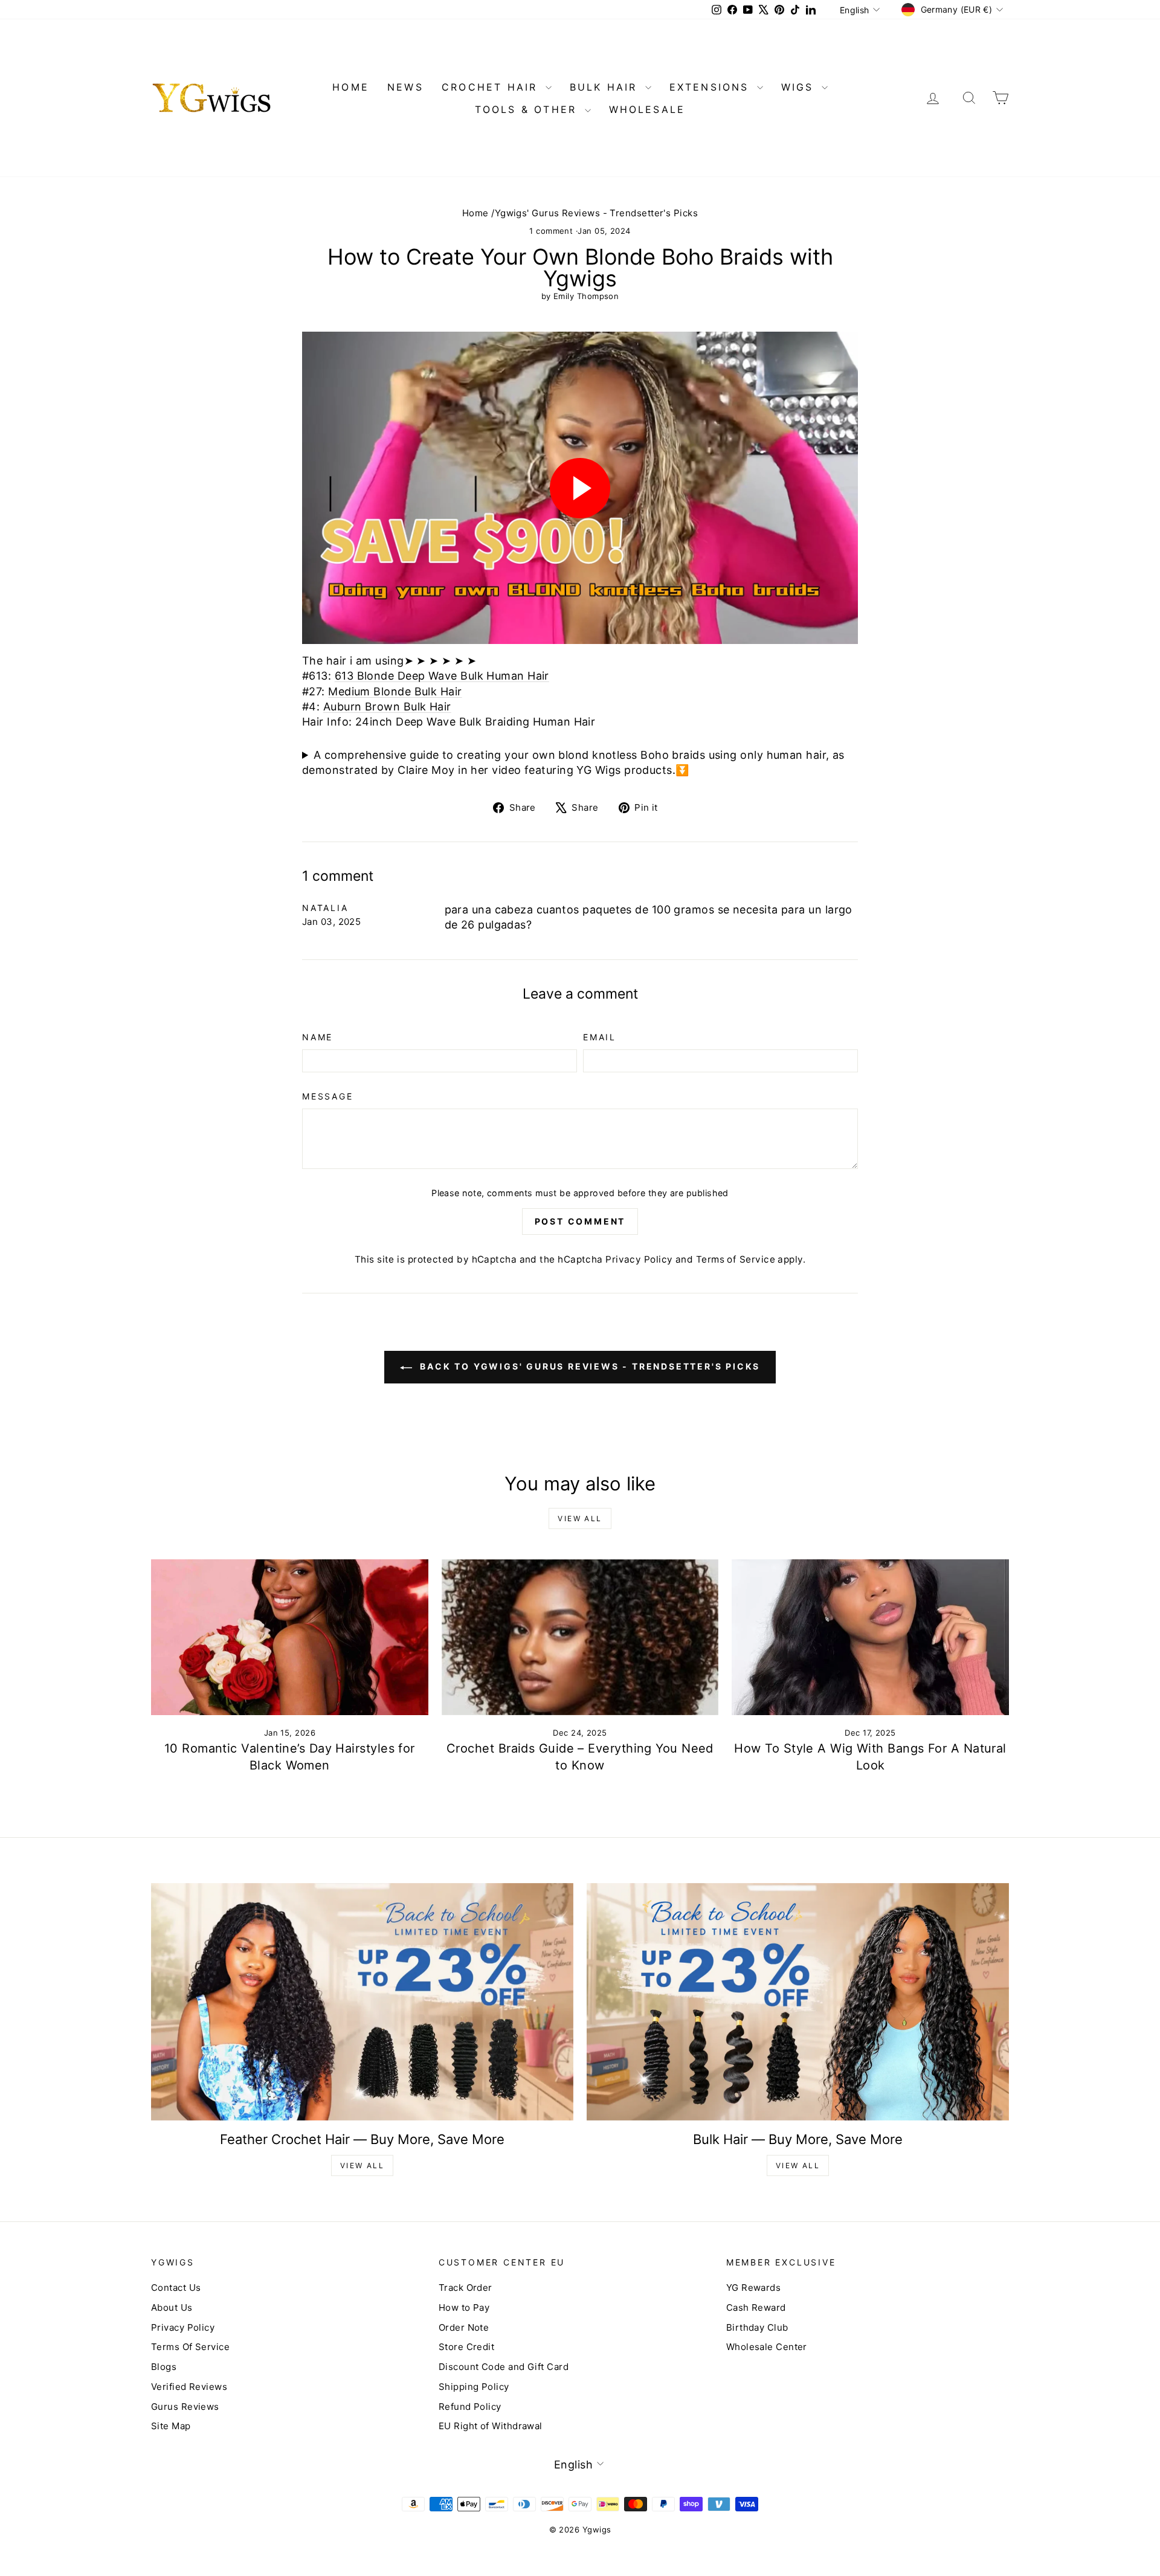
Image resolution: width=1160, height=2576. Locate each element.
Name (317, 1037)
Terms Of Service (190, 2347)
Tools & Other (528, 109)
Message (328, 1096)
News (405, 87)
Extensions (712, 87)
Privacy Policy (639, 1259)
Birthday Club (757, 2327)
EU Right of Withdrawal (491, 2426)
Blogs (164, 2367)
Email (600, 1037)
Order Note (464, 2327)
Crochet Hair (492, 87)
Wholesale (647, 109)
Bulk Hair (606, 87)
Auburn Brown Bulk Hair (387, 707)
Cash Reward (756, 2307)
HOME (351, 87)
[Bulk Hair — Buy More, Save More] (798, 2002)
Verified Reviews (189, 2387)
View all (580, 1518)
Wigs (800, 87)
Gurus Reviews (185, 2407)
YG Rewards (754, 2288)
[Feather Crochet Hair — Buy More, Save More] (362, 2002)
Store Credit (466, 2347)
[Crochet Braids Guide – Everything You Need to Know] (580, 1637)
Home (475, 213)
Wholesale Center (767, 2347)
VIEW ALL (362, 2165)
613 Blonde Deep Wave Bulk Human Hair (442, 676)
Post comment (580, 1221)
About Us (172, 2307)
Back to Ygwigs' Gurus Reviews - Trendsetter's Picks (589, 1366)
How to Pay (464, 2307)
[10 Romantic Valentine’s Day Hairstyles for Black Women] (290, 1637)
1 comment (553, 231)
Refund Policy (470, 2407)
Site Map (171, 2426)
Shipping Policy (474, 2387)
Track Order (466, 2288)
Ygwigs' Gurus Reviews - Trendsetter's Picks (596, 213)
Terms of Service (736, 1259)
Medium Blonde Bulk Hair (395, 691)
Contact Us (176, 2288)
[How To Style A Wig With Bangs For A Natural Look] (870, 1637)
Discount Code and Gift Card (504, 2367)
